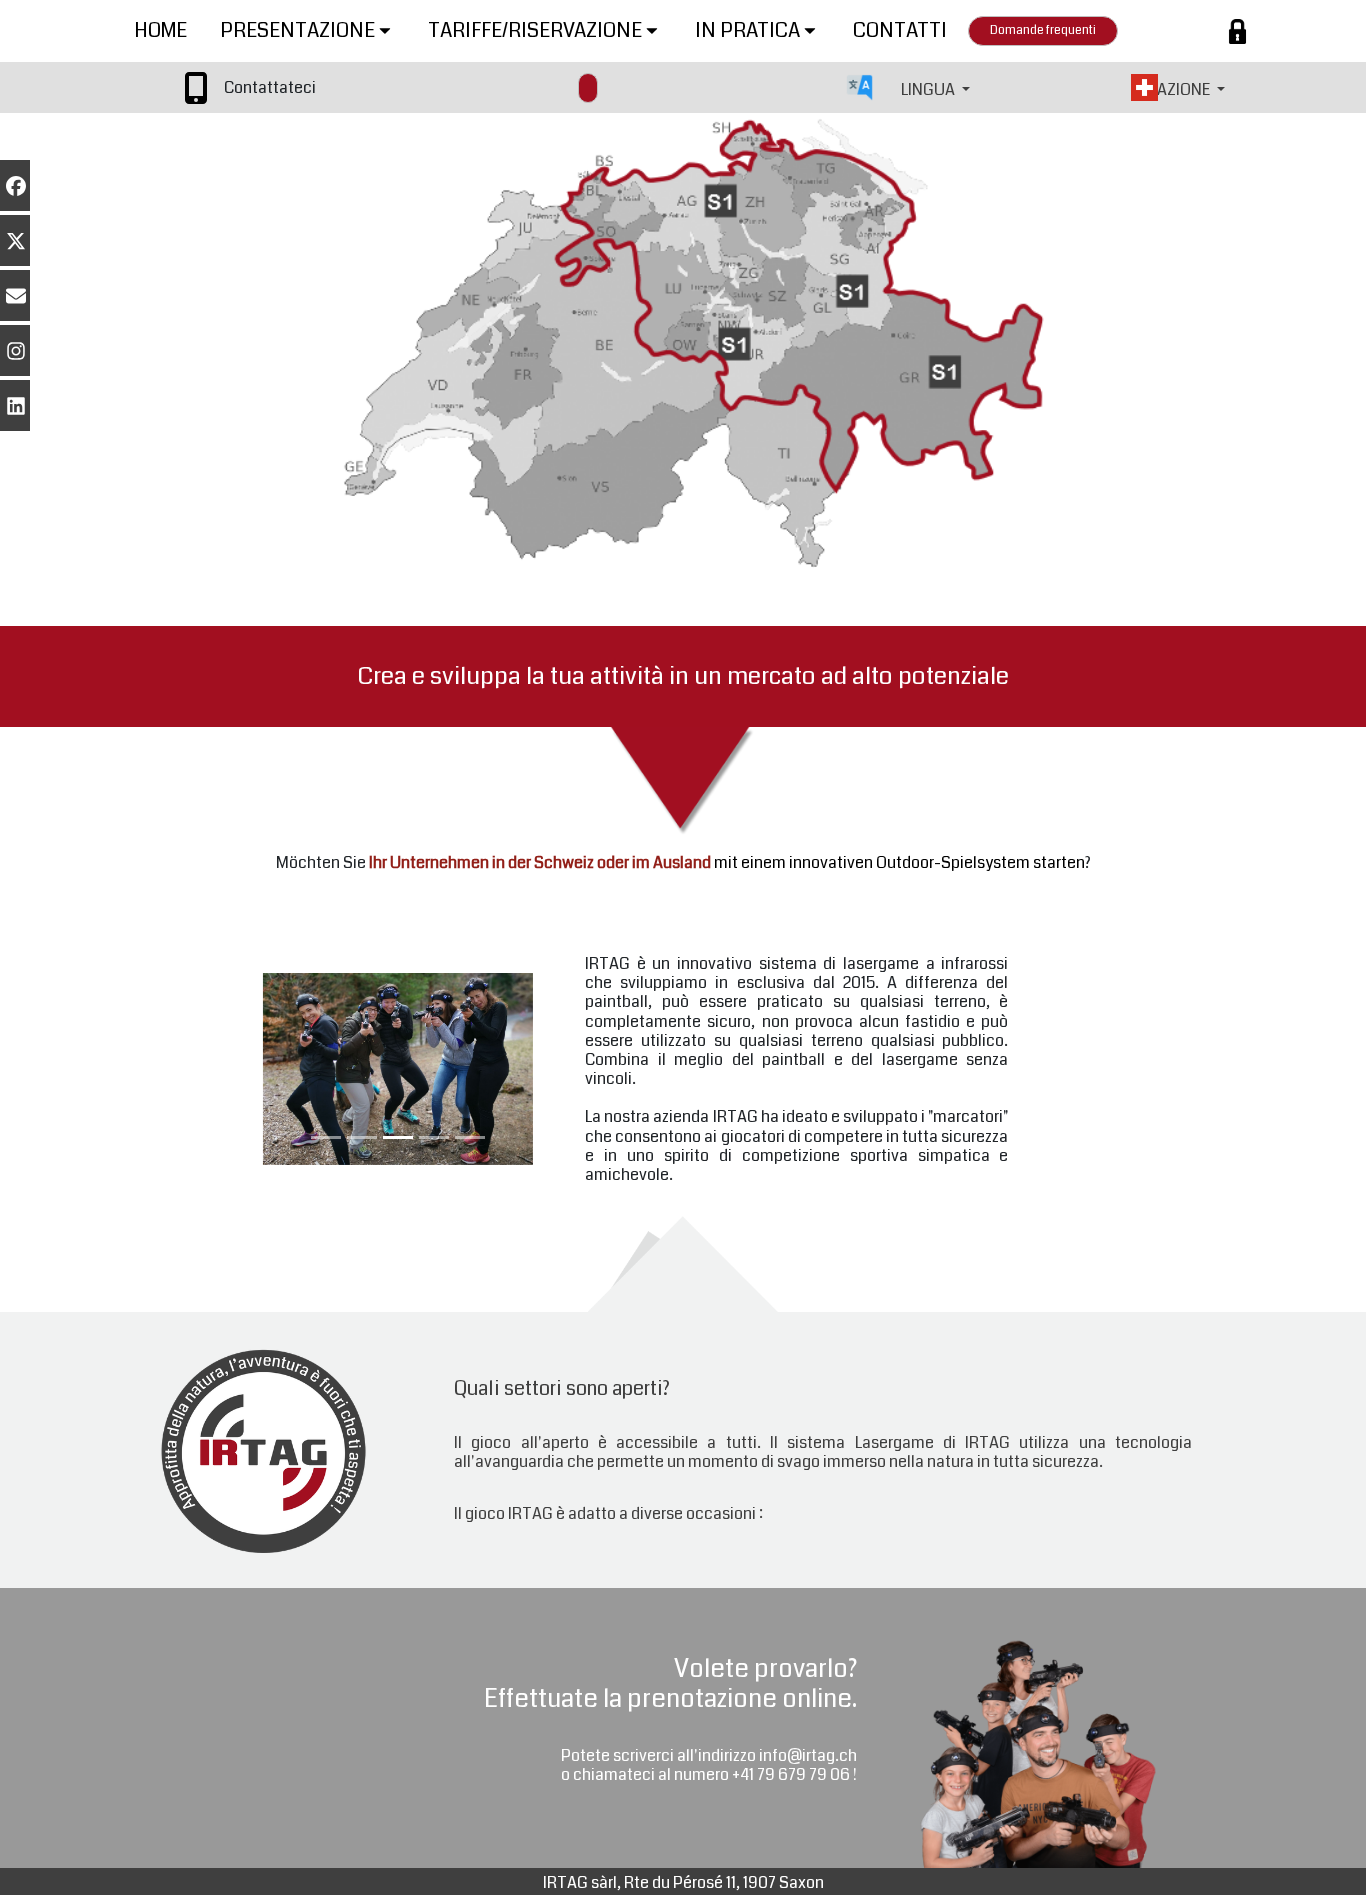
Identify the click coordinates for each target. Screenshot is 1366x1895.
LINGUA (929, 89)
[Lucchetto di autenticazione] (1237, 31)
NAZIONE (1179, 89)
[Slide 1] (326, 1137)
